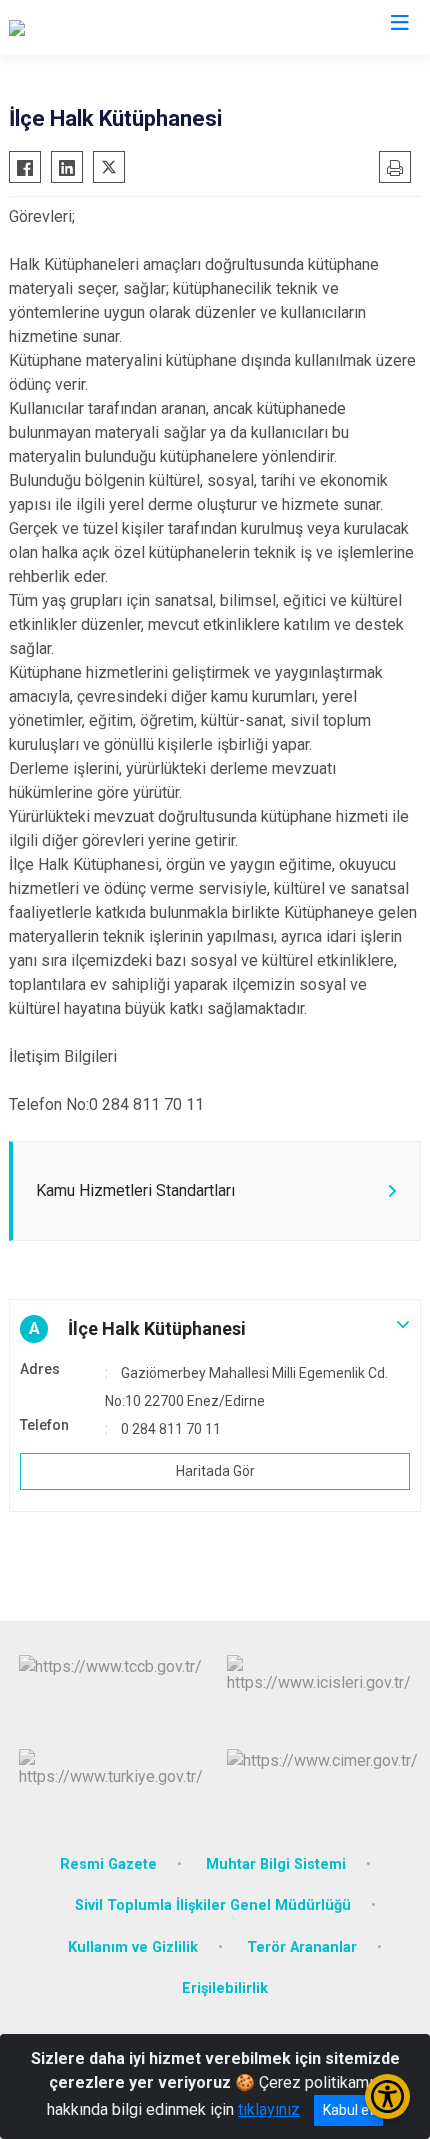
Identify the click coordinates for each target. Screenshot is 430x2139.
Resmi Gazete (108, 1864)
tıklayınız (269, 2109)
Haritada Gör (215, 1471)
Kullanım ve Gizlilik (133, 1947)
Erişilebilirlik (225, 1988)
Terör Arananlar (302, 1947)
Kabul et (348, 2110)
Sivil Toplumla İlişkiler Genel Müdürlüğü (213, 1905)
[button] (215, 1329)
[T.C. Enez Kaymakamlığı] (90, 27)
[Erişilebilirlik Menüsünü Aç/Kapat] (387, 2096)
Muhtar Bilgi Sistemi (276, 1864)
